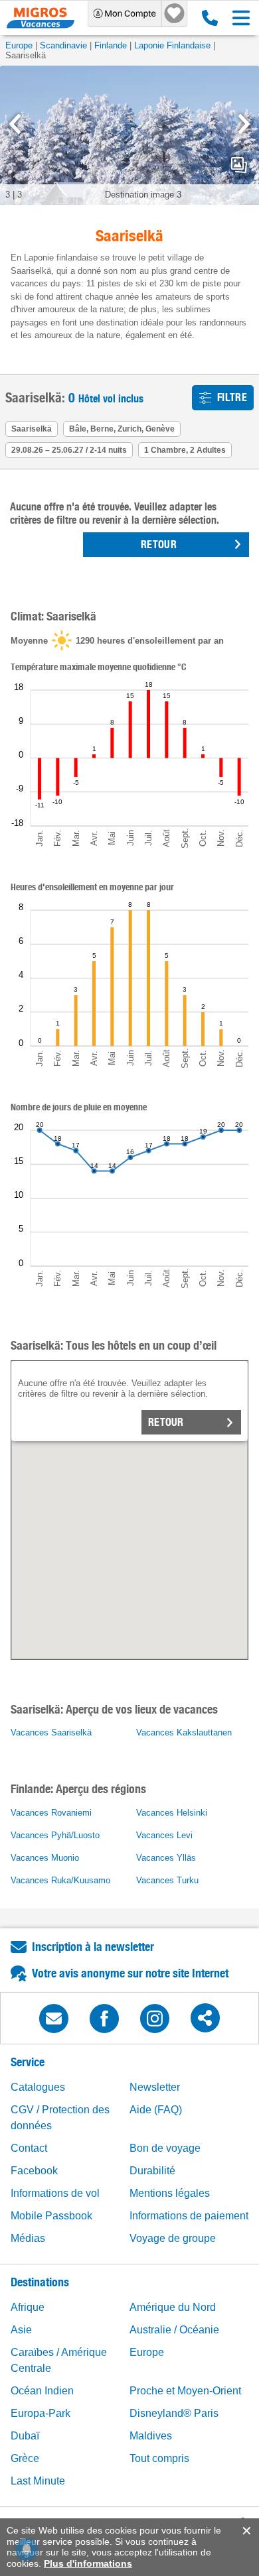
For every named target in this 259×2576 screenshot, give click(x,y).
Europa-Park (41, 2413)
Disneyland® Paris (174, 2413)
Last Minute (38, 2481)
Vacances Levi (164, 1835)
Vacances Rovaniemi (51, 1813)
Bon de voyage (165, 2148)
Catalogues (38, 2087)
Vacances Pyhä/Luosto (55, 1835)
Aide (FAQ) (156, 2110)
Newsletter (155, 2087)
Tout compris (159, 2458)
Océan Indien (42, 2391)
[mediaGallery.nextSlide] (244, 124)
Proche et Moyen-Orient (185, 2391)
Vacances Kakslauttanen (184, 1732)
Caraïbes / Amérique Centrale (59, 2360)
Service (28, 2062)
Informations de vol (55, 2193)
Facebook (34, 2171)
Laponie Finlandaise (172, 45)
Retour (166, 1422)
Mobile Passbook (51, 2216)
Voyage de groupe (173, 2238)
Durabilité (152, 2171)
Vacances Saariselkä (51, 1732)
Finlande (111, 45)
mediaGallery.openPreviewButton (239, 165)
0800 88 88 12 (207, 18)
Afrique (28, 2307)
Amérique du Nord (173, 2307)
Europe (19, 45)
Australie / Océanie (174, 2330)
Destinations (40, 2282)
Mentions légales (170, 2193)
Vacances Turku (167, 1880)
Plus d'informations (88, 2563)
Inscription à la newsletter (93, 1947)
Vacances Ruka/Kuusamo (60, 1880)
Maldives (151, 2436)
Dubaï (25, 2436)
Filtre (232, 397)
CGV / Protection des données (60, 2118)
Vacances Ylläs (166, 1858)
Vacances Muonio (45, 1858)
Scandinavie (63, 45)
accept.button (245, 2531)
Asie (21, 2330)
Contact (29, 2148)
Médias (28, 2238)
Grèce (25, 2458)
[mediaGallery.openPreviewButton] (129, 135)
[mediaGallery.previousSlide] (15, 124)
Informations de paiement (189, 2216)
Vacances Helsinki (172, 1813)
